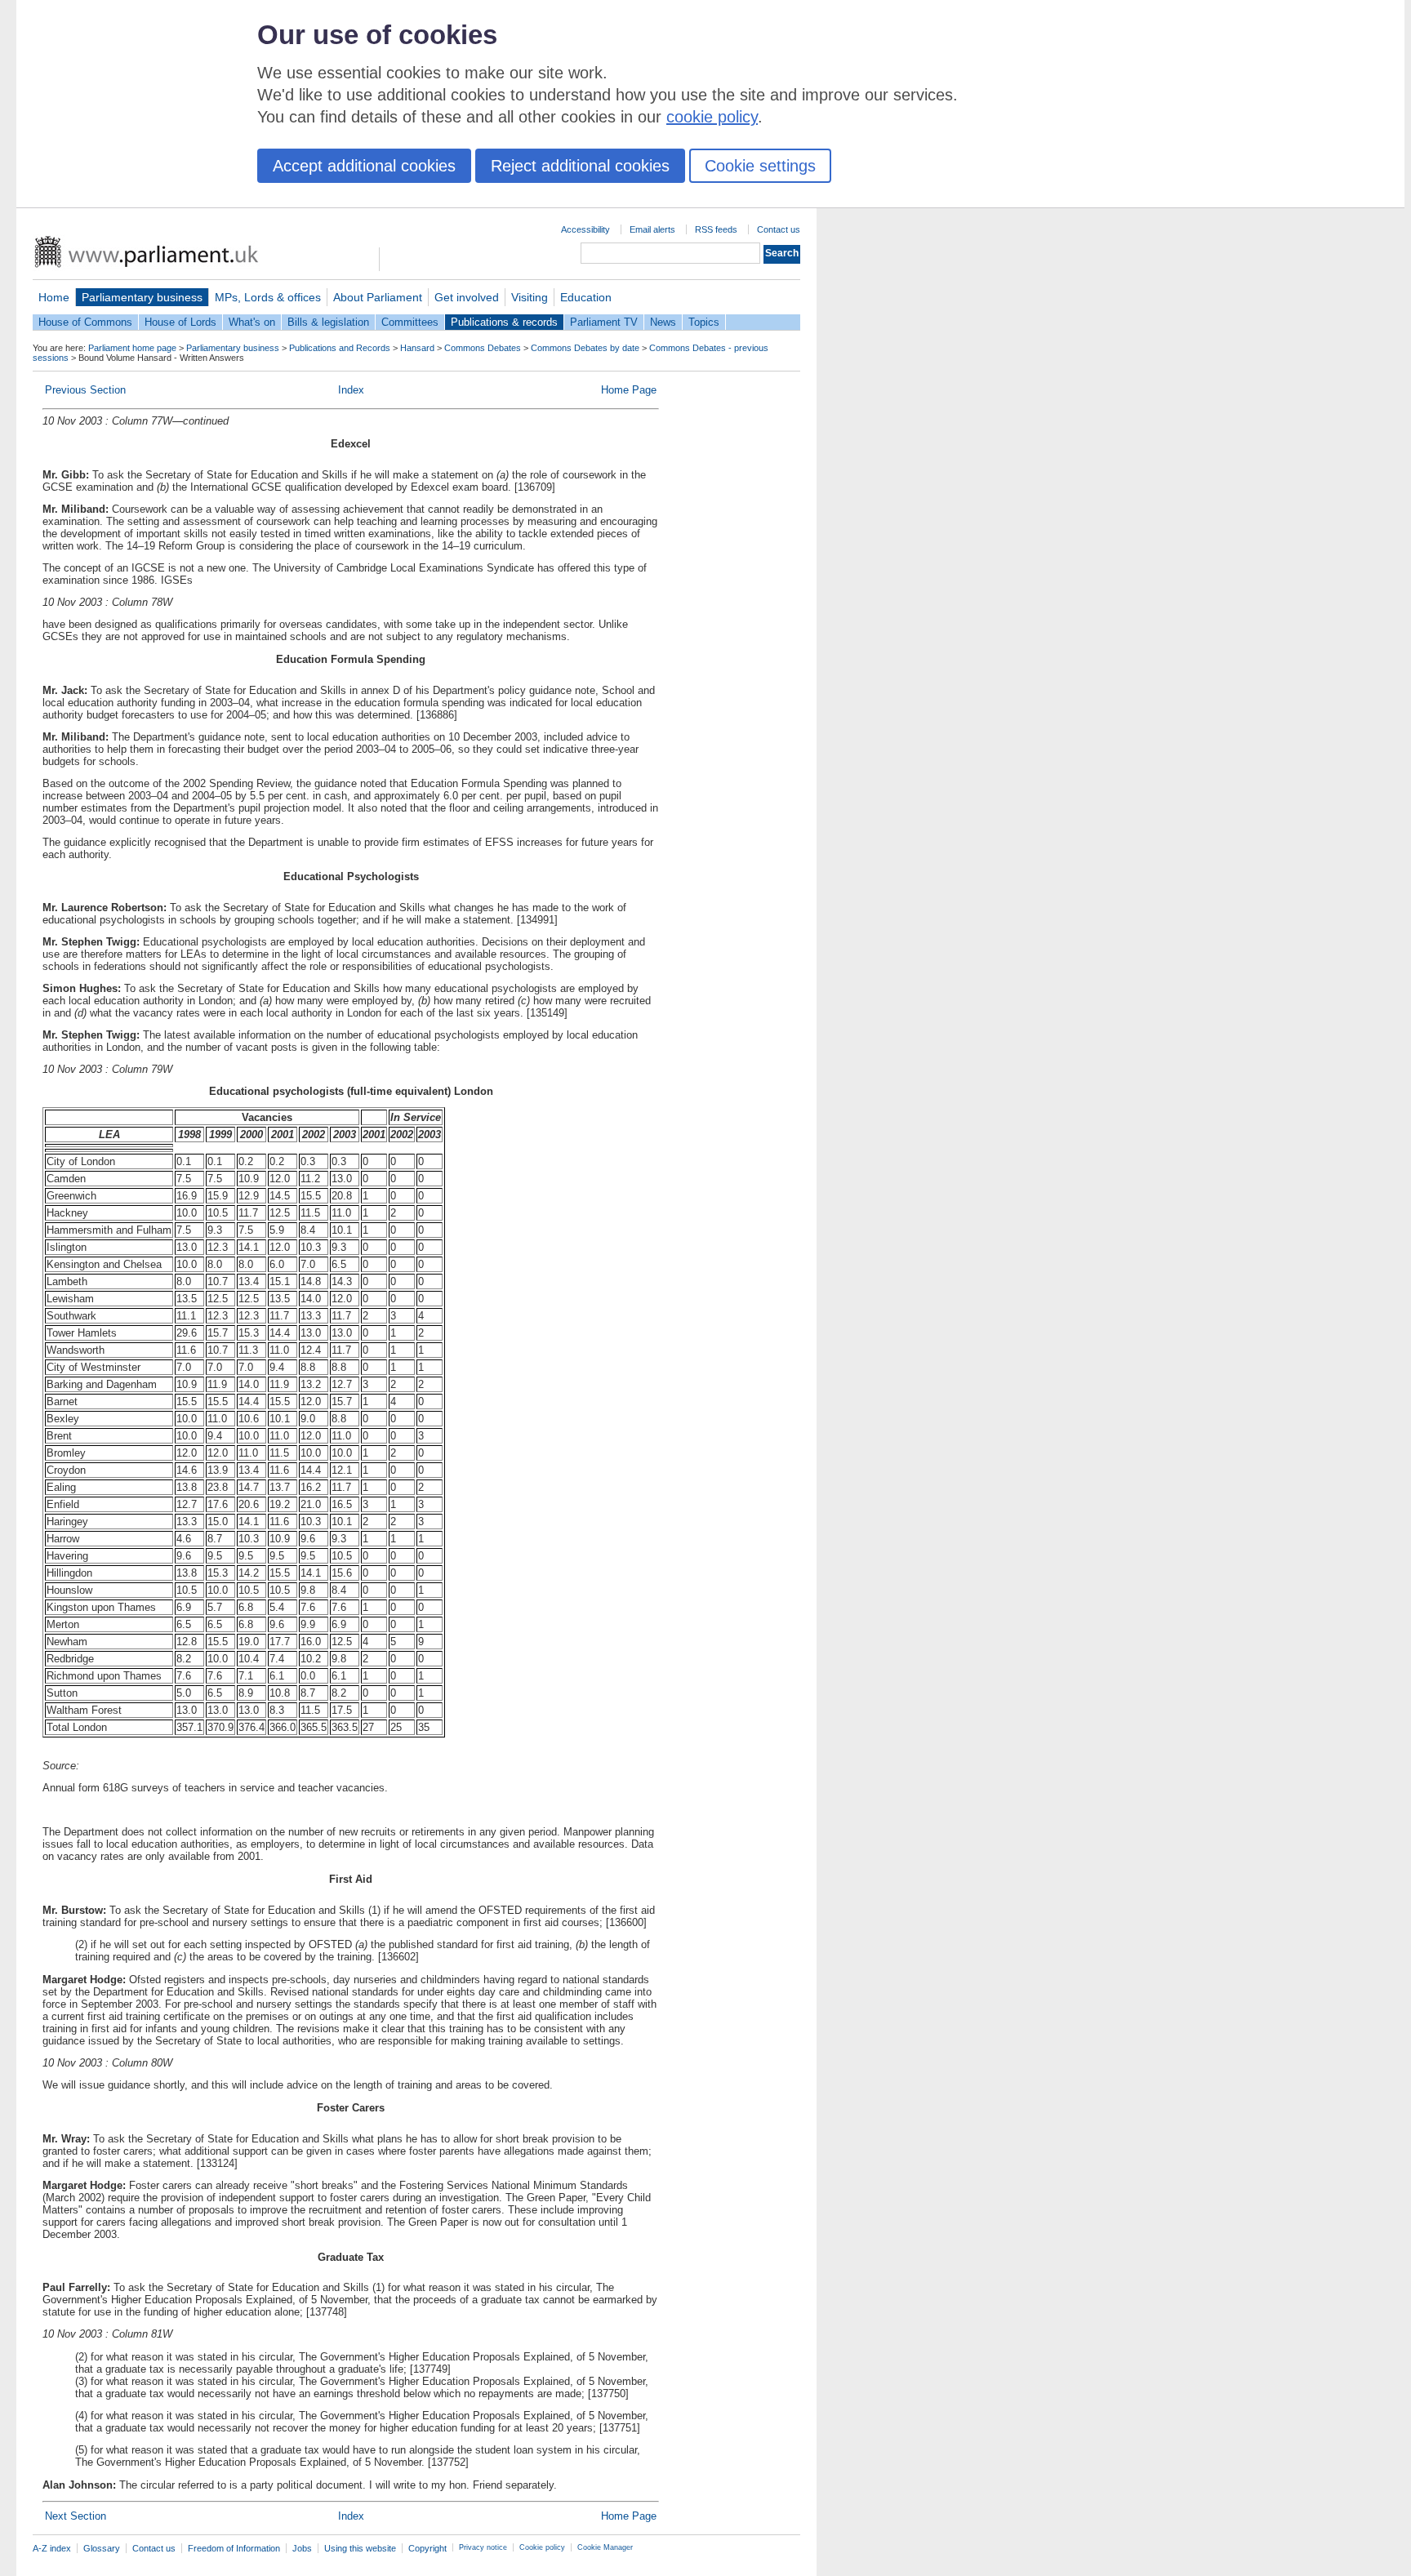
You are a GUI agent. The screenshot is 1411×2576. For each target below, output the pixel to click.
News (663, 322)
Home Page (629, 390)
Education (586, 297)
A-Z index (52, 2548)
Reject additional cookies (580, 166)
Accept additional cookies (364, 166)
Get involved (467, 297)
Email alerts (652, 229)
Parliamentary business (142, 297)
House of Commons (85, 322)
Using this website (360, 2548)
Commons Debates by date (585, 348)
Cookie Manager (605, 2547)
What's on (252, 322)
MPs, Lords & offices (268, 297)
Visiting (530, 297)
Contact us (779, 229)
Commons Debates (483, 348)
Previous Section (85, 390)
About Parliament (378, 297)
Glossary (102, 2548)
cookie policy (712, 117)
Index (351, 390)
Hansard (417, 348)
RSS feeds (716, 229)
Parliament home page (132, 348)
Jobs (302, 2548)
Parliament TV (604, 322)
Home (54, 297)
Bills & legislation (328, 322)
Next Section (76, 2516)
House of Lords (180, 322)
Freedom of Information (234, 2548)
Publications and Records (340, 348)
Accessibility (585, 229)
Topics (704, 322)
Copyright (427, 2548)
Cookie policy (542, 2547)
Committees (410, 322)
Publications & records (504, 322)
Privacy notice (483, 2547)
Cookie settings (760, 166)
